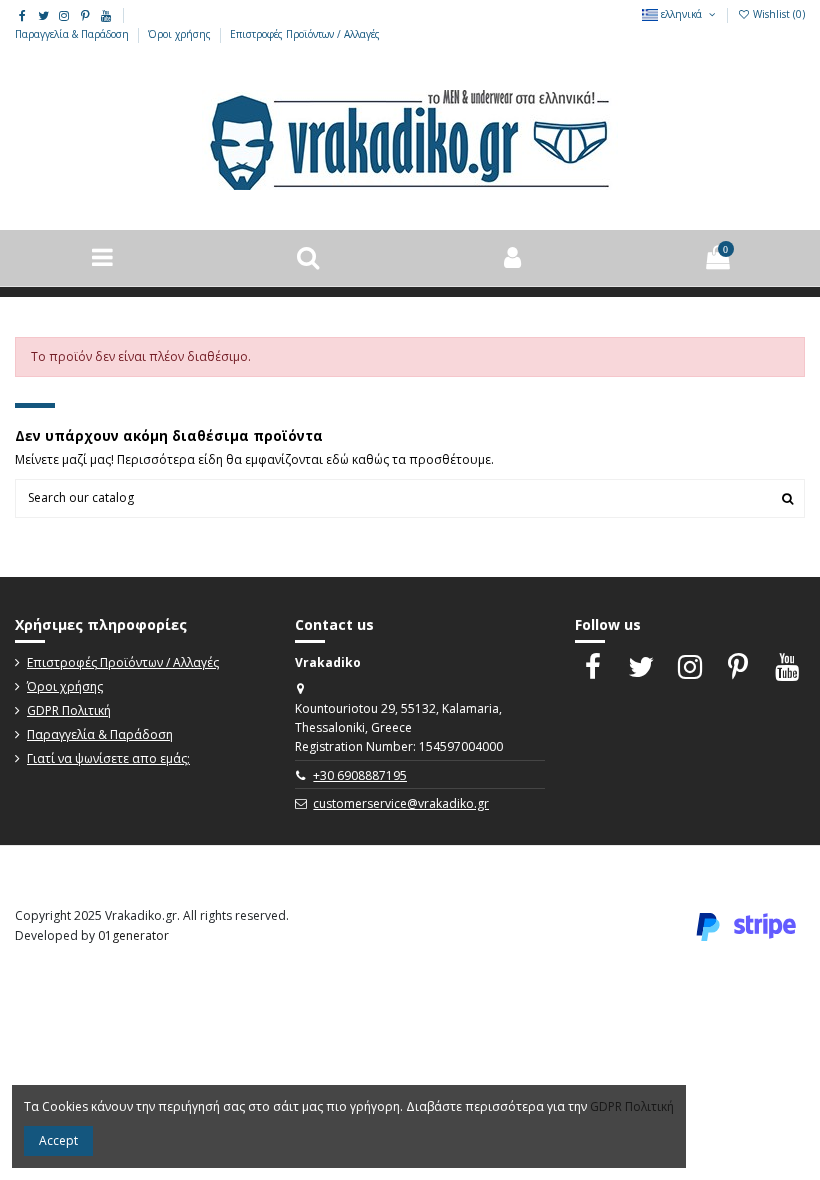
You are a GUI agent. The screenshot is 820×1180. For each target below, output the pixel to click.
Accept (58, 1140)
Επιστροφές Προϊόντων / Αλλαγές (305, 34)
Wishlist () (777, 14)
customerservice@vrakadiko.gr (401, 803)
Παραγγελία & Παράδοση (73, 34)
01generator (133, 935)
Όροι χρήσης (181, 34)
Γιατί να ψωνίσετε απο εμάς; (108, 758)
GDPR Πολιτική (69, 710)
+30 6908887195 (360, 775)
